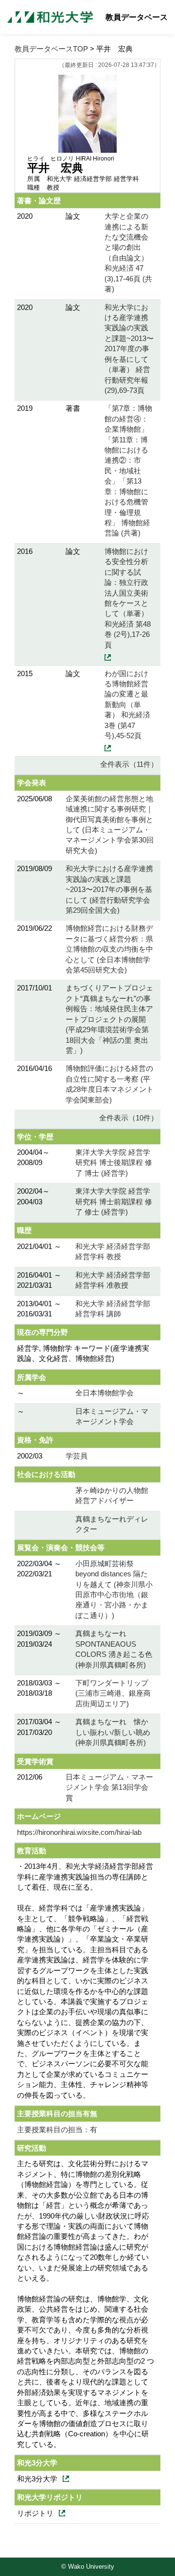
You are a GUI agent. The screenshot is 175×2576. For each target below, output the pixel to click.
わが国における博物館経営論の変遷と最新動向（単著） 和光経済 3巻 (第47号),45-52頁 (127, 705)
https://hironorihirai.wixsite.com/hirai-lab (79, 1832)
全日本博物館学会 (105, 1393)
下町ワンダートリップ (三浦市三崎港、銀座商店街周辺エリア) (113, 1693)
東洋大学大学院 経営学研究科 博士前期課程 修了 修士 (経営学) (114, 1201)
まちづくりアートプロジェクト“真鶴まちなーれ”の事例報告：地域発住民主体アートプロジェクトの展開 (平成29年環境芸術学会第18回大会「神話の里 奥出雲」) (109, 1019)
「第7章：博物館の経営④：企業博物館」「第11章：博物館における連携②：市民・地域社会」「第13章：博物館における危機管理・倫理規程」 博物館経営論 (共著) (128, 470)
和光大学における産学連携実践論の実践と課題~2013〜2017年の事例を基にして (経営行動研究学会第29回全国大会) (109, 889)
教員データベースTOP (51, 49)
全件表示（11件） (129, 764)
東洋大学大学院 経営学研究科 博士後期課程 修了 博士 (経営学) (114, 1163)
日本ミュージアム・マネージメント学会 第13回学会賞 (109, 1787)
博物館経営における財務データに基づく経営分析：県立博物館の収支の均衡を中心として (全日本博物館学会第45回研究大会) (109, 949)
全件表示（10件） (129, 1118)
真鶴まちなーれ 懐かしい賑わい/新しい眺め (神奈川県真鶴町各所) (113, 1732)
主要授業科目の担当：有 (57, 2130)
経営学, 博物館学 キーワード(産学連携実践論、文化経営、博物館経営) (83, 1353)
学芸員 (77, 1456)
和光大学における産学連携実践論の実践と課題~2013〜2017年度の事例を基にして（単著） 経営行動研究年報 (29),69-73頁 (129, 349)
